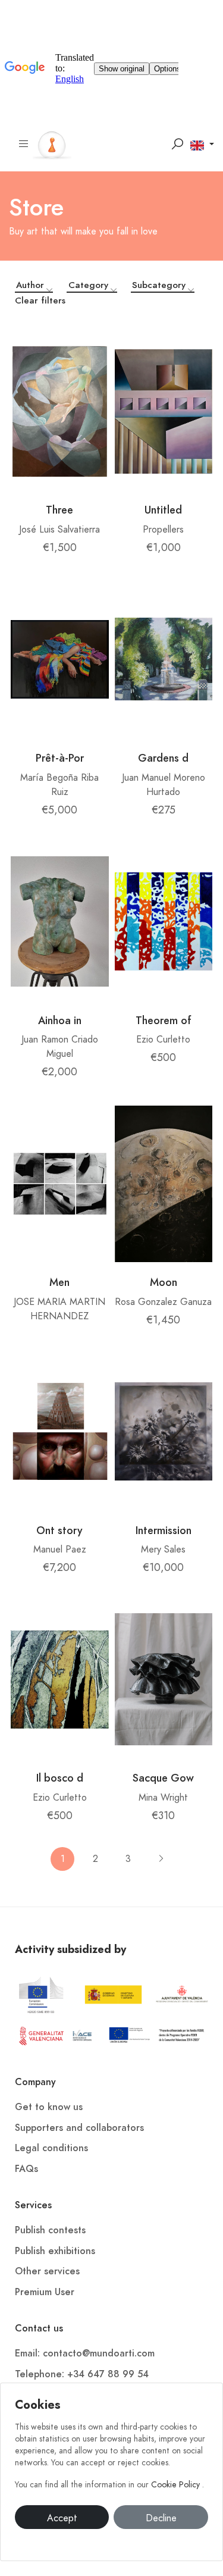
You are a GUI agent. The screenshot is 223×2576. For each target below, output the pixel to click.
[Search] (177, 144)
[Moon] (164, 1184)
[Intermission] (164, 1432)
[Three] (60, 411)
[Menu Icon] (24, 144)
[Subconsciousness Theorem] (164, 922)
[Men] (60, 1184)
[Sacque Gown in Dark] (164, 1679)
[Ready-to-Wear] (60, 659)
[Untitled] (164, 411)
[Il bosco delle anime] (60, 1679)
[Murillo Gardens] (164, 659)
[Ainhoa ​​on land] (60, 922)
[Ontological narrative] (60, 1432)
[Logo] (52, 143)
